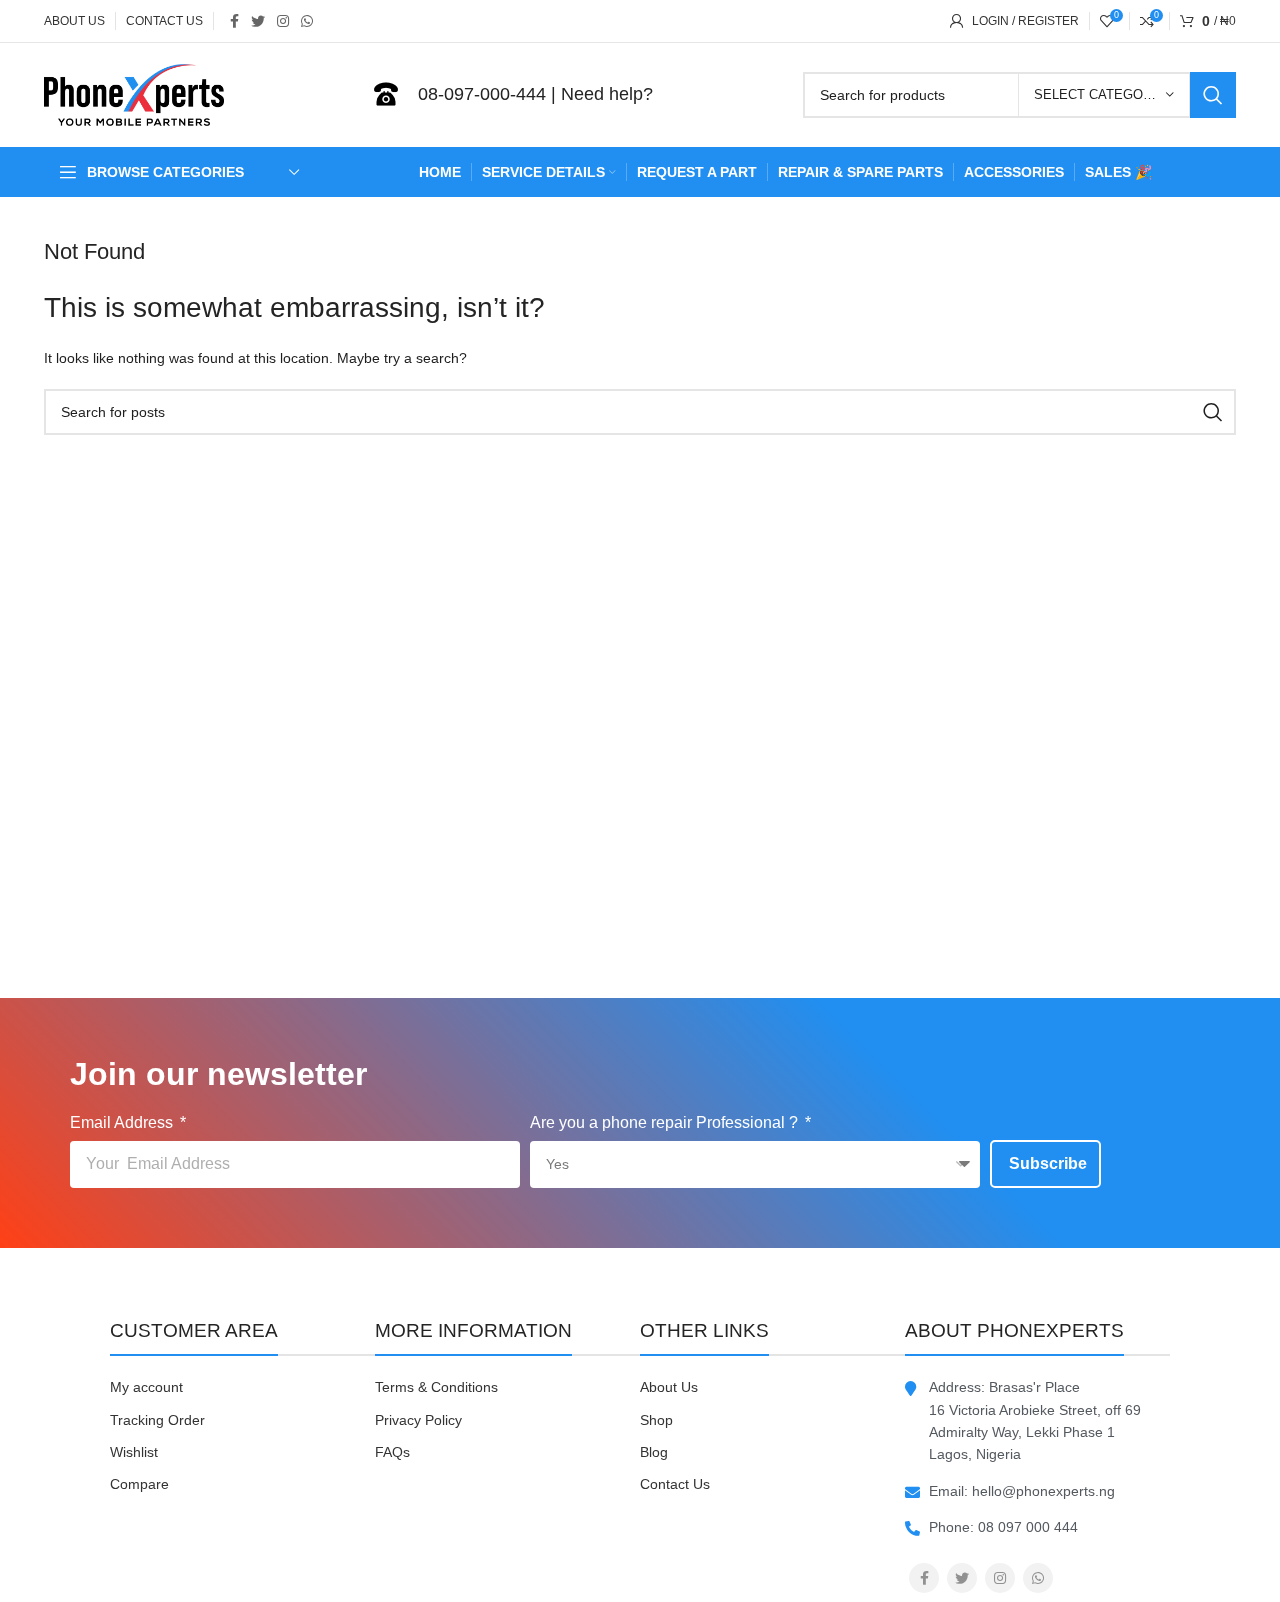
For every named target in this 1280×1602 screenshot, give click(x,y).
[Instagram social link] (283, 21)
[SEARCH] (1213, 95)
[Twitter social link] (258, 21)
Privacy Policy (418, 1420)
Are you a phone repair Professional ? (666, 1122)
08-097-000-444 (482, 94)
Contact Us (675, 1484)
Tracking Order (157, 1420)
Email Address (123, 1122)
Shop (656, 1420)
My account (146, 1387)
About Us (669, 1387)
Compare (139, 1484)
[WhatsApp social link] (307, 21)
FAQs (392, 1452)
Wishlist (134, 1452)
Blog (654, 1452)
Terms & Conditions (436, 1387)
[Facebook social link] (234, 21)
